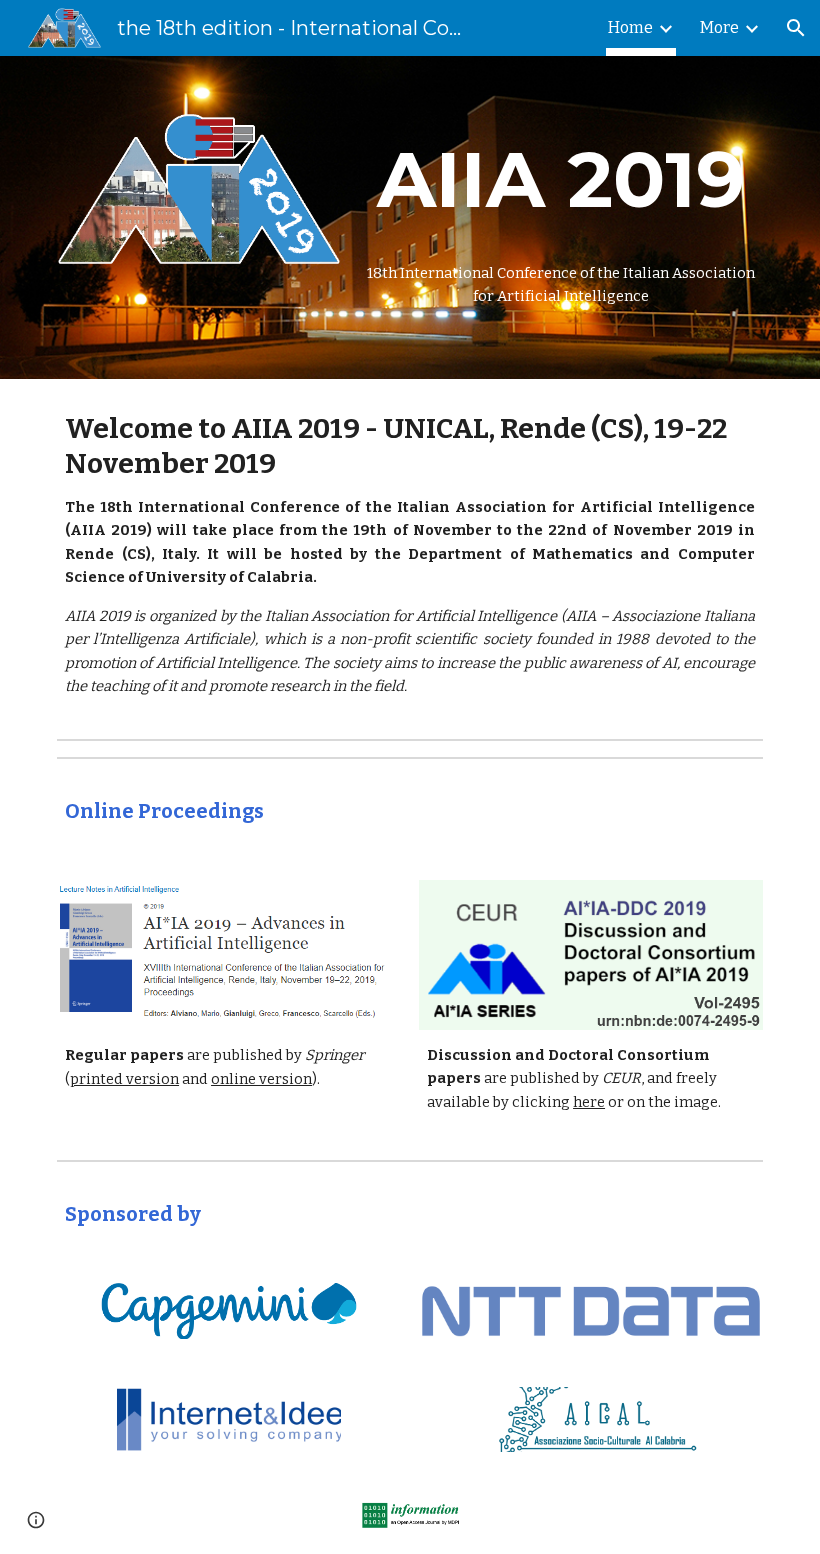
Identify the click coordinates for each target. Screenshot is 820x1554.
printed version (124, 1079)
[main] (561, 180)
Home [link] (630, 27)
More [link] (719, 27)
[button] (796, 28)
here (589, 1102)
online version (261, 1079)
